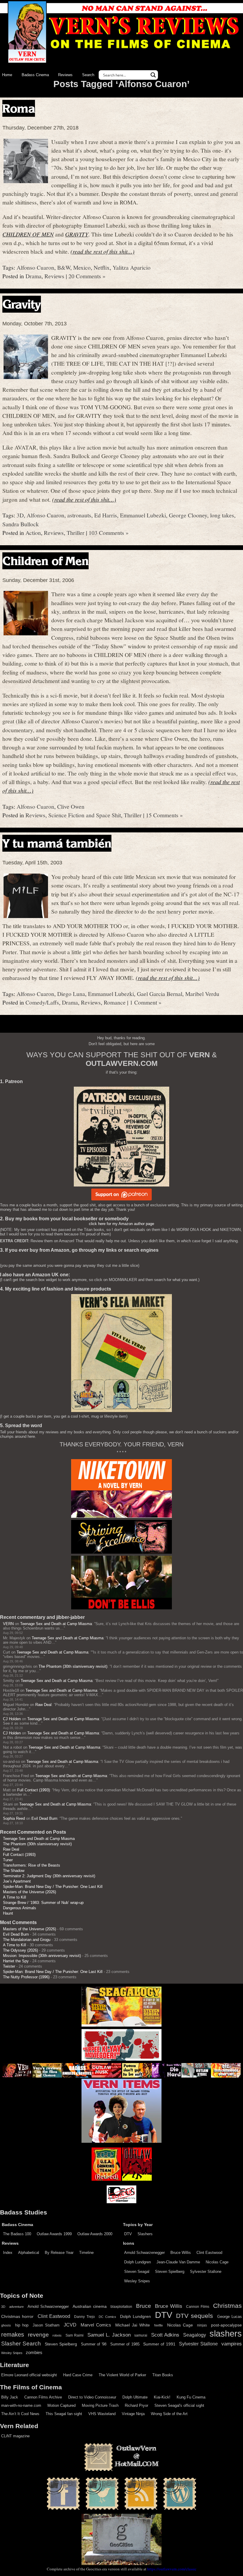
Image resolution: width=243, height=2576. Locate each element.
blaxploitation (121, 2307)
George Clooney (188, 515)
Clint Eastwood (209, 2253)
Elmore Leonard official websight (29, 2375)
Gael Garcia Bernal (160, 994)
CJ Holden (12, 1719)
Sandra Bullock (21, 524)
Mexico (82, 267)
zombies (34, 2353)
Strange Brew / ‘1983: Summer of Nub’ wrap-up (43, 1903)
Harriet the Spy (16, 1961)
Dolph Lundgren (138, 2262)
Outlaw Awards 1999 (54, 2234)
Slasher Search (21, 2344)
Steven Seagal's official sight (179, 2405)
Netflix (102, 267)
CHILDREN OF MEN (28, 234)
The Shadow (14, 1871)
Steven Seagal (137, 2272)
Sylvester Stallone (206, 2272)
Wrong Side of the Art (169, 2414)
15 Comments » (164, 815)
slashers (226, 2334)
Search (88, 75)
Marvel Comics (96, 2325)
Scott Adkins (165, 2335)
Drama (33, 276)
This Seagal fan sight (64, 2414)
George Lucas (230, 2317)
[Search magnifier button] (153, 75)
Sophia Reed (14, 1818)
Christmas (227, 2306)
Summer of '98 (94, 2344)
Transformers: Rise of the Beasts (32, 1865)
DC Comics (107, 2317)
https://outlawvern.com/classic (172, 2569)
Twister (9, 1966)
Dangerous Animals (20, 1908)
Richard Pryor (136, 2405)
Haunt (8, 1913)
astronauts (79, 515)
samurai (141, 2335)
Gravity (22, 304)
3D (20, 515)
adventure (16, 2307)
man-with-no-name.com (21, 2405)
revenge (38, 2335)
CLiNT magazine (15, 2436)
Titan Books (163, 2375)
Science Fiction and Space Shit (85, 815)
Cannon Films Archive (43, 2397)
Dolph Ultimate (135, 2397)
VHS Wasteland (102, 2414)
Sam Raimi (75, 2335)
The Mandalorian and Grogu (27, 1940)
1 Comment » (146, 1002)
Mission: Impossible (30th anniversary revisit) (42, 1956)
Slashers (145, 2234)
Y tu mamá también (57, 843)
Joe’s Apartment (17, 1881)
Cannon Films (198, 2307)
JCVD (70, 2325)
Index (8, 2253)
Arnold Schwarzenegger (144, 2253)
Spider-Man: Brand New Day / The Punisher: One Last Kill (53, 1887)
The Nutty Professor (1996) (26, 1977)
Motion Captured (61, 2405)
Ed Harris (106, 515)
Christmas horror (17, 2316)
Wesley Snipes (137, 2281)
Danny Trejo (84, 2317)
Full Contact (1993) (33, 1790)
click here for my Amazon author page (121, 1224)
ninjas (202, 2325)
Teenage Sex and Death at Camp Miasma (56, 1624)
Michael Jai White (133, 2325)
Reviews (65, 75)
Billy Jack (10, 2397)
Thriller (76, 533)
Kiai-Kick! (162, 2397)
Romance (115, 1002)
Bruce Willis (181, 2253)
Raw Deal (43, 1705)
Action (33, 533)
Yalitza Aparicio (132, 267)
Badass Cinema (35, 75)
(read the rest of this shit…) (103, 251)
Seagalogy (195, 2335)
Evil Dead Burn (44, 1818)
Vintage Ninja (133, 2414)
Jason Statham (46, 2325)
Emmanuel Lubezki (143, 515)
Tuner (8, 1860)
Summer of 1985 (125, 2344)
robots (57, 2335)
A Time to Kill (15, 1897)
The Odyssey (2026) (20, 1950)
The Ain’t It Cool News (20, 2414)
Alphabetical (29, 2253)
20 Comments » (87, 276)
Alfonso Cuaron (35, 267)
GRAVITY (77, 234)
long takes (222, 515)
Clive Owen (71, 806)
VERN (8, 1624)
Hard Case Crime (78, 2375)
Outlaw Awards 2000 (95, 2234)
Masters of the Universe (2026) (29, 1892)
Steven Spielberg (170, 2272)
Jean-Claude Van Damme (178, 2262)
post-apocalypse (226, 2325)
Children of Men (45, 561)
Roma (19, 108)
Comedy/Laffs (42, 1002)
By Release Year (59, 2253)
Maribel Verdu (202, 994)
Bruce (144, 2306)
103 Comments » (109, 533)
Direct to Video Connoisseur (92, 2397)
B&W (64, 267)
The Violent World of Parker (122, 2375)
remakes (13, 2334)
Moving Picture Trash (100, 2405)
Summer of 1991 (159, 2344)
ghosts (6, 2325)
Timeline (86, 2253)
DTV (128, 2234)
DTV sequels (195, 2316)
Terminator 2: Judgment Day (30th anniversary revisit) (49, 1876)
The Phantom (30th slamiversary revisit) (73, 1666)
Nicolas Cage (217, 2262)
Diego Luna (71, 994)
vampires (232, 2344)
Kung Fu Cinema (191, 2397)
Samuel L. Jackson (109, 2335)
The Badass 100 (17, 2234)
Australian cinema (90, 2306)
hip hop (22, 2325)
